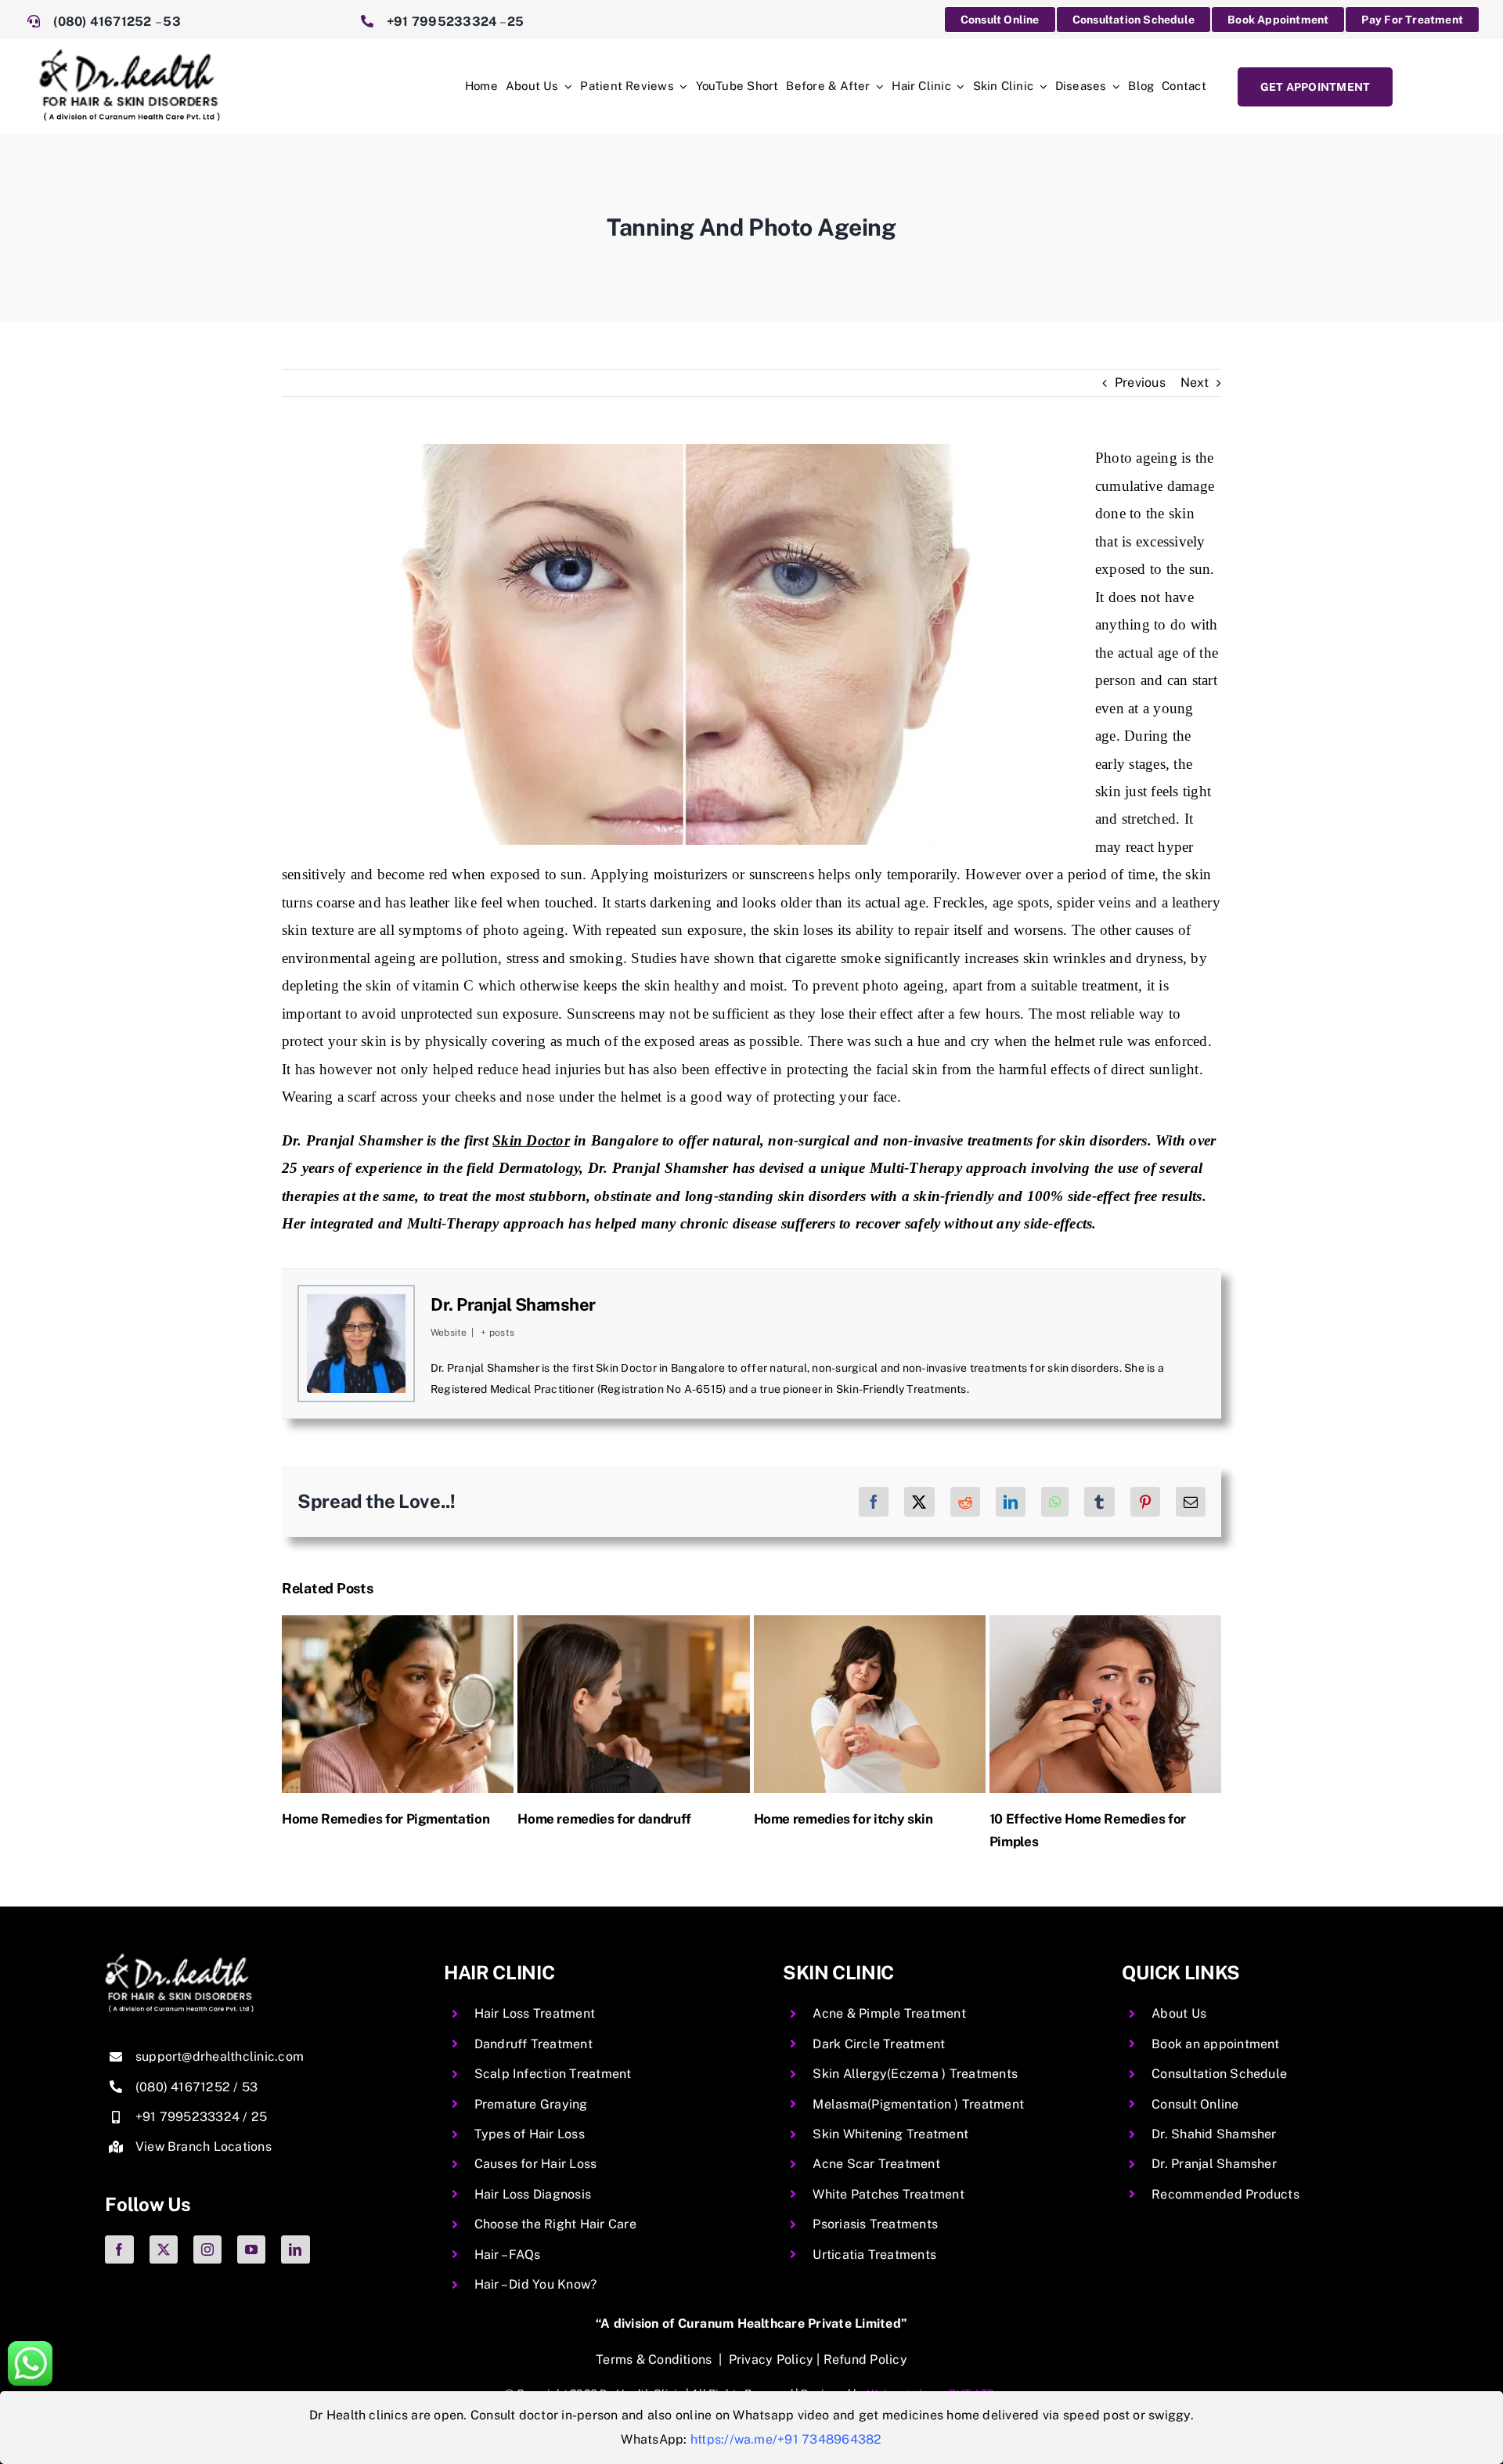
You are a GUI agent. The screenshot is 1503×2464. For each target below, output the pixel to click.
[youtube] (251, 2249)
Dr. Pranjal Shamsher (513, 1304)
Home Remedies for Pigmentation (385, 1819)
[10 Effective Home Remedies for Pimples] (1104, 1623)
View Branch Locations (204, 2147)
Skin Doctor (531, 1140)
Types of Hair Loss (530, 2134)
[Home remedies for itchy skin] (868, 1623)
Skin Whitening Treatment (890, 2134)
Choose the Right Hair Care (555, 2224)
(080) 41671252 (104, 22)
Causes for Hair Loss (536, 2164)
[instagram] (207, 2249)
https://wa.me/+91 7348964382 (786, 2439)
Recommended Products (1225, 2194)
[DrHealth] (130, 55)
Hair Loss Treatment (535, 2013)
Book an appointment (1216, 2044)
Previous (1140, 382)
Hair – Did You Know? (536, 2284)
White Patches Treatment (888, 2194)
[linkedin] (295, 2249)
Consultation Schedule (1219, 2074)
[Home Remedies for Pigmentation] (397, 1623)
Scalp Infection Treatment (553, 2074)
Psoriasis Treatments (875, 2224)
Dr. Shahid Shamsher (1214, 2134)
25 (515, 22)
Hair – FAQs (508, 2255)
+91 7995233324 (442, 22)
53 (171, 22)
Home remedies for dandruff (604, 1819)
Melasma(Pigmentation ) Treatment (918, 2104)
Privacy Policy (771, 2359)
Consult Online (1195, 2104)
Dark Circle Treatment (879, 2044)
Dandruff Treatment (533, 2044)
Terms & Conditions (654, 2359)
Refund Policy (865, 2359)
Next (1195, 382)
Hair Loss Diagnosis (533, 2194)
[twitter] (164, 2249)
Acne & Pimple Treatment (889, 2013)
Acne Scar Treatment (876, 2164)
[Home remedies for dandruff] (633, 1623)
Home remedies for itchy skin (842, 1819)
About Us (1179, 2013)
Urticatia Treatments (874, 2255)
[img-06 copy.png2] (179, 1959)
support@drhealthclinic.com (220, 2056)
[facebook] (119, 2249)
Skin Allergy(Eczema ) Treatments (915, 2074)
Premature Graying (531, 2104)
